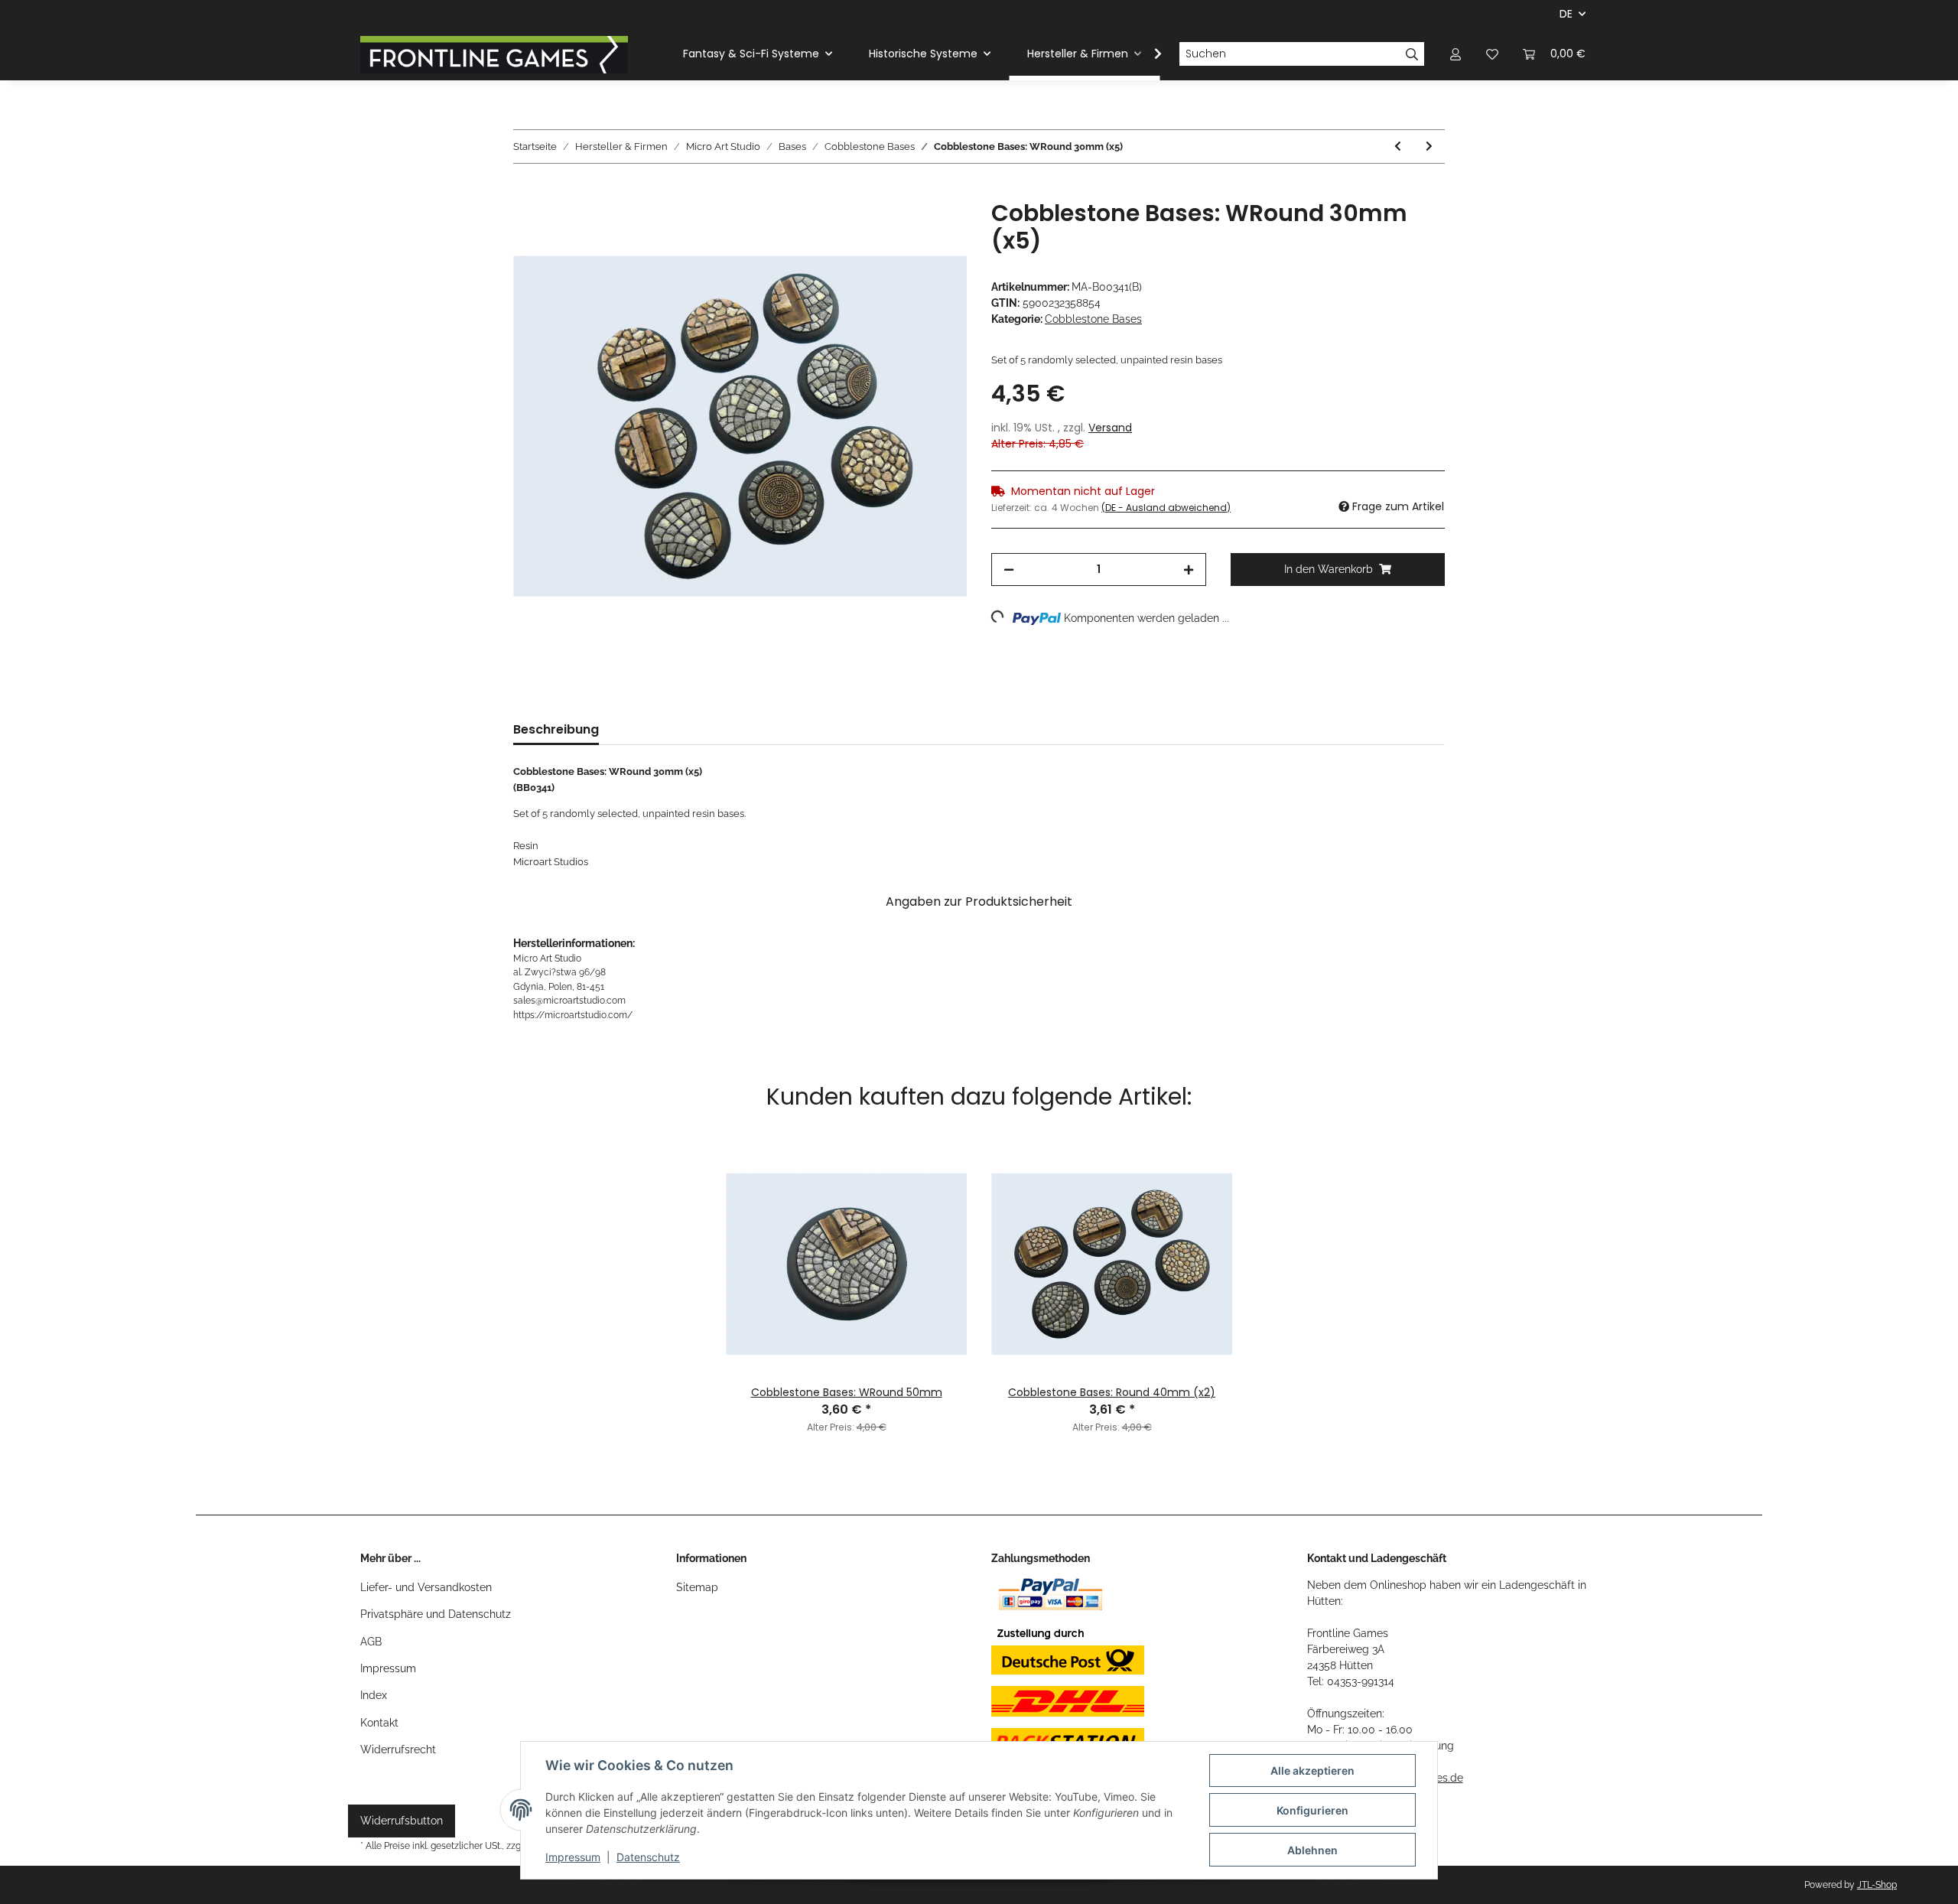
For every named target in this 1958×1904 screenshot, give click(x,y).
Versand (1110, 428)
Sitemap (697, 1587)
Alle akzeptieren (1312, 1771)
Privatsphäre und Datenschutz (436, 1614)
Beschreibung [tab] (556, 729)
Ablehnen (1312, 1850)
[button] (1455, 54)
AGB (371, 1642)
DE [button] (1566, 14)
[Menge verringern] (1009, 570)
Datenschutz (648, 1857)
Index (374, 1695)
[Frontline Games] (494, 54)
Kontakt (379, 1723)
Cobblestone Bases (1093, 319)
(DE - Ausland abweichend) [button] (1166, 508)
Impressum (388, 1668)
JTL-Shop (1877, 1885)
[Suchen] (1412, 54)
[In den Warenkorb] (525, 191)
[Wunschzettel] (1492, 54)
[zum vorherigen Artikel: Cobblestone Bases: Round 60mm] (1398, 146)
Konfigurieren (1312, 1810)
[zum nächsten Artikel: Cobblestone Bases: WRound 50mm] (1429, 146)
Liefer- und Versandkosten (426, 1587)
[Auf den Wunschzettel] (935, 229)
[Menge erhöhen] (1189, 570)
